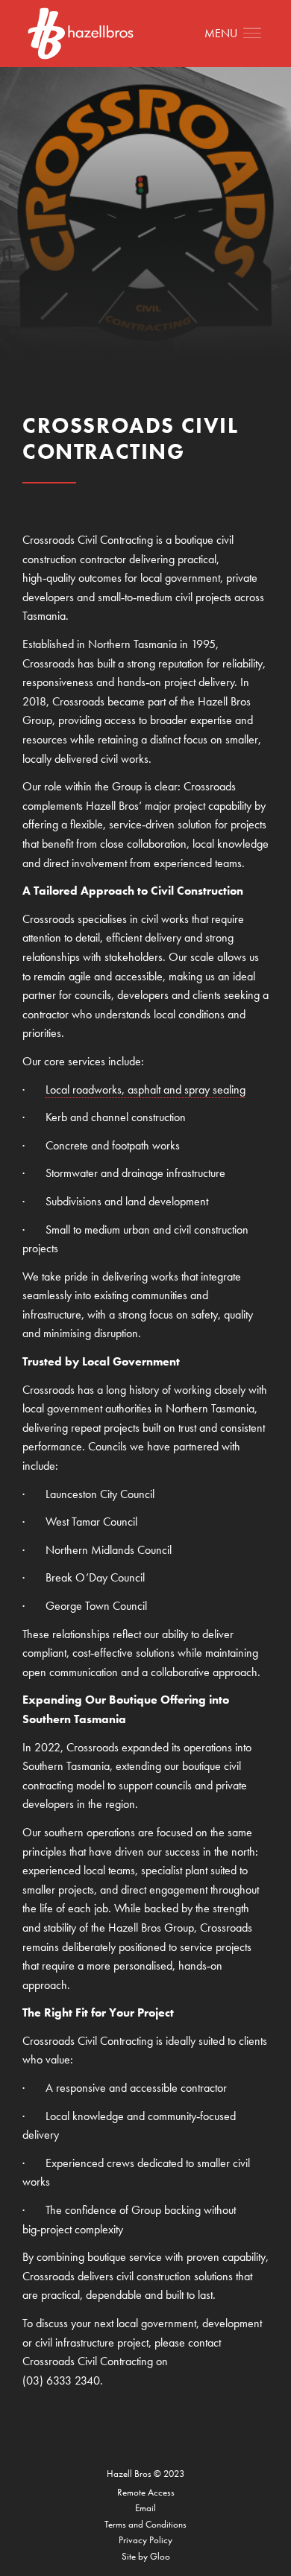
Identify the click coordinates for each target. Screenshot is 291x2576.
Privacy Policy (145, 2540)
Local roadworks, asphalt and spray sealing (145, 1089)
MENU (221, 33)
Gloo (160, 2556)
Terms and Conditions (145, 2524)
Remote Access (146, 2492)
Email (145, 2508)
